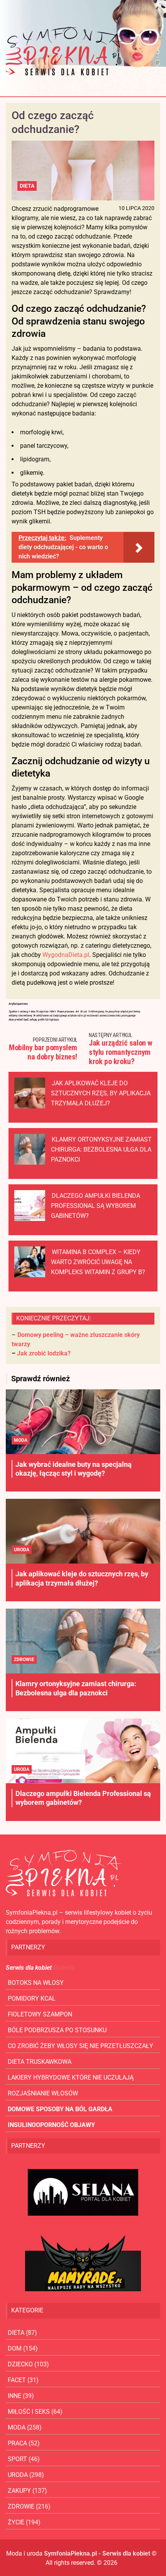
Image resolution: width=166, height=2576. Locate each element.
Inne (14, 2396)
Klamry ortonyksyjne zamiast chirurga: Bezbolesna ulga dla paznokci (101, 1149)
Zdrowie (24, 1660)
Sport (17, 2459)
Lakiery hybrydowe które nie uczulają (71, 2077)
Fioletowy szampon (40, 2014)
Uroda (22, 1550)
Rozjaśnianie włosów (43, 2093)
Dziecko (20, 2364)
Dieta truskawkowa (40, 2062)
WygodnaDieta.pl (66, 955)
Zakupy (19, 2491)
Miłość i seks (29, 2412)
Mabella (64, 1968)
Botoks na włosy (36, 1983)
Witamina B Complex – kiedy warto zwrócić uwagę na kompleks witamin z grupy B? (98, 1262)
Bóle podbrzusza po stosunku (57, 2030)
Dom (15, 2348)
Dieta (27, 186)
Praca (17, 2443)
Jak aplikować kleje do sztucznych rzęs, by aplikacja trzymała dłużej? (101, 1093)
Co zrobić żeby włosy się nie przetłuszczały (80, 2046)
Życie (16, 2522)
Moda (21, 1440)
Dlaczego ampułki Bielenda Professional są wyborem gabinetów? (96, 1206)
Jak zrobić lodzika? (44, 1353)
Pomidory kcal (32, 1998)
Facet (17, 2380)
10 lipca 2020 (136, 208)
